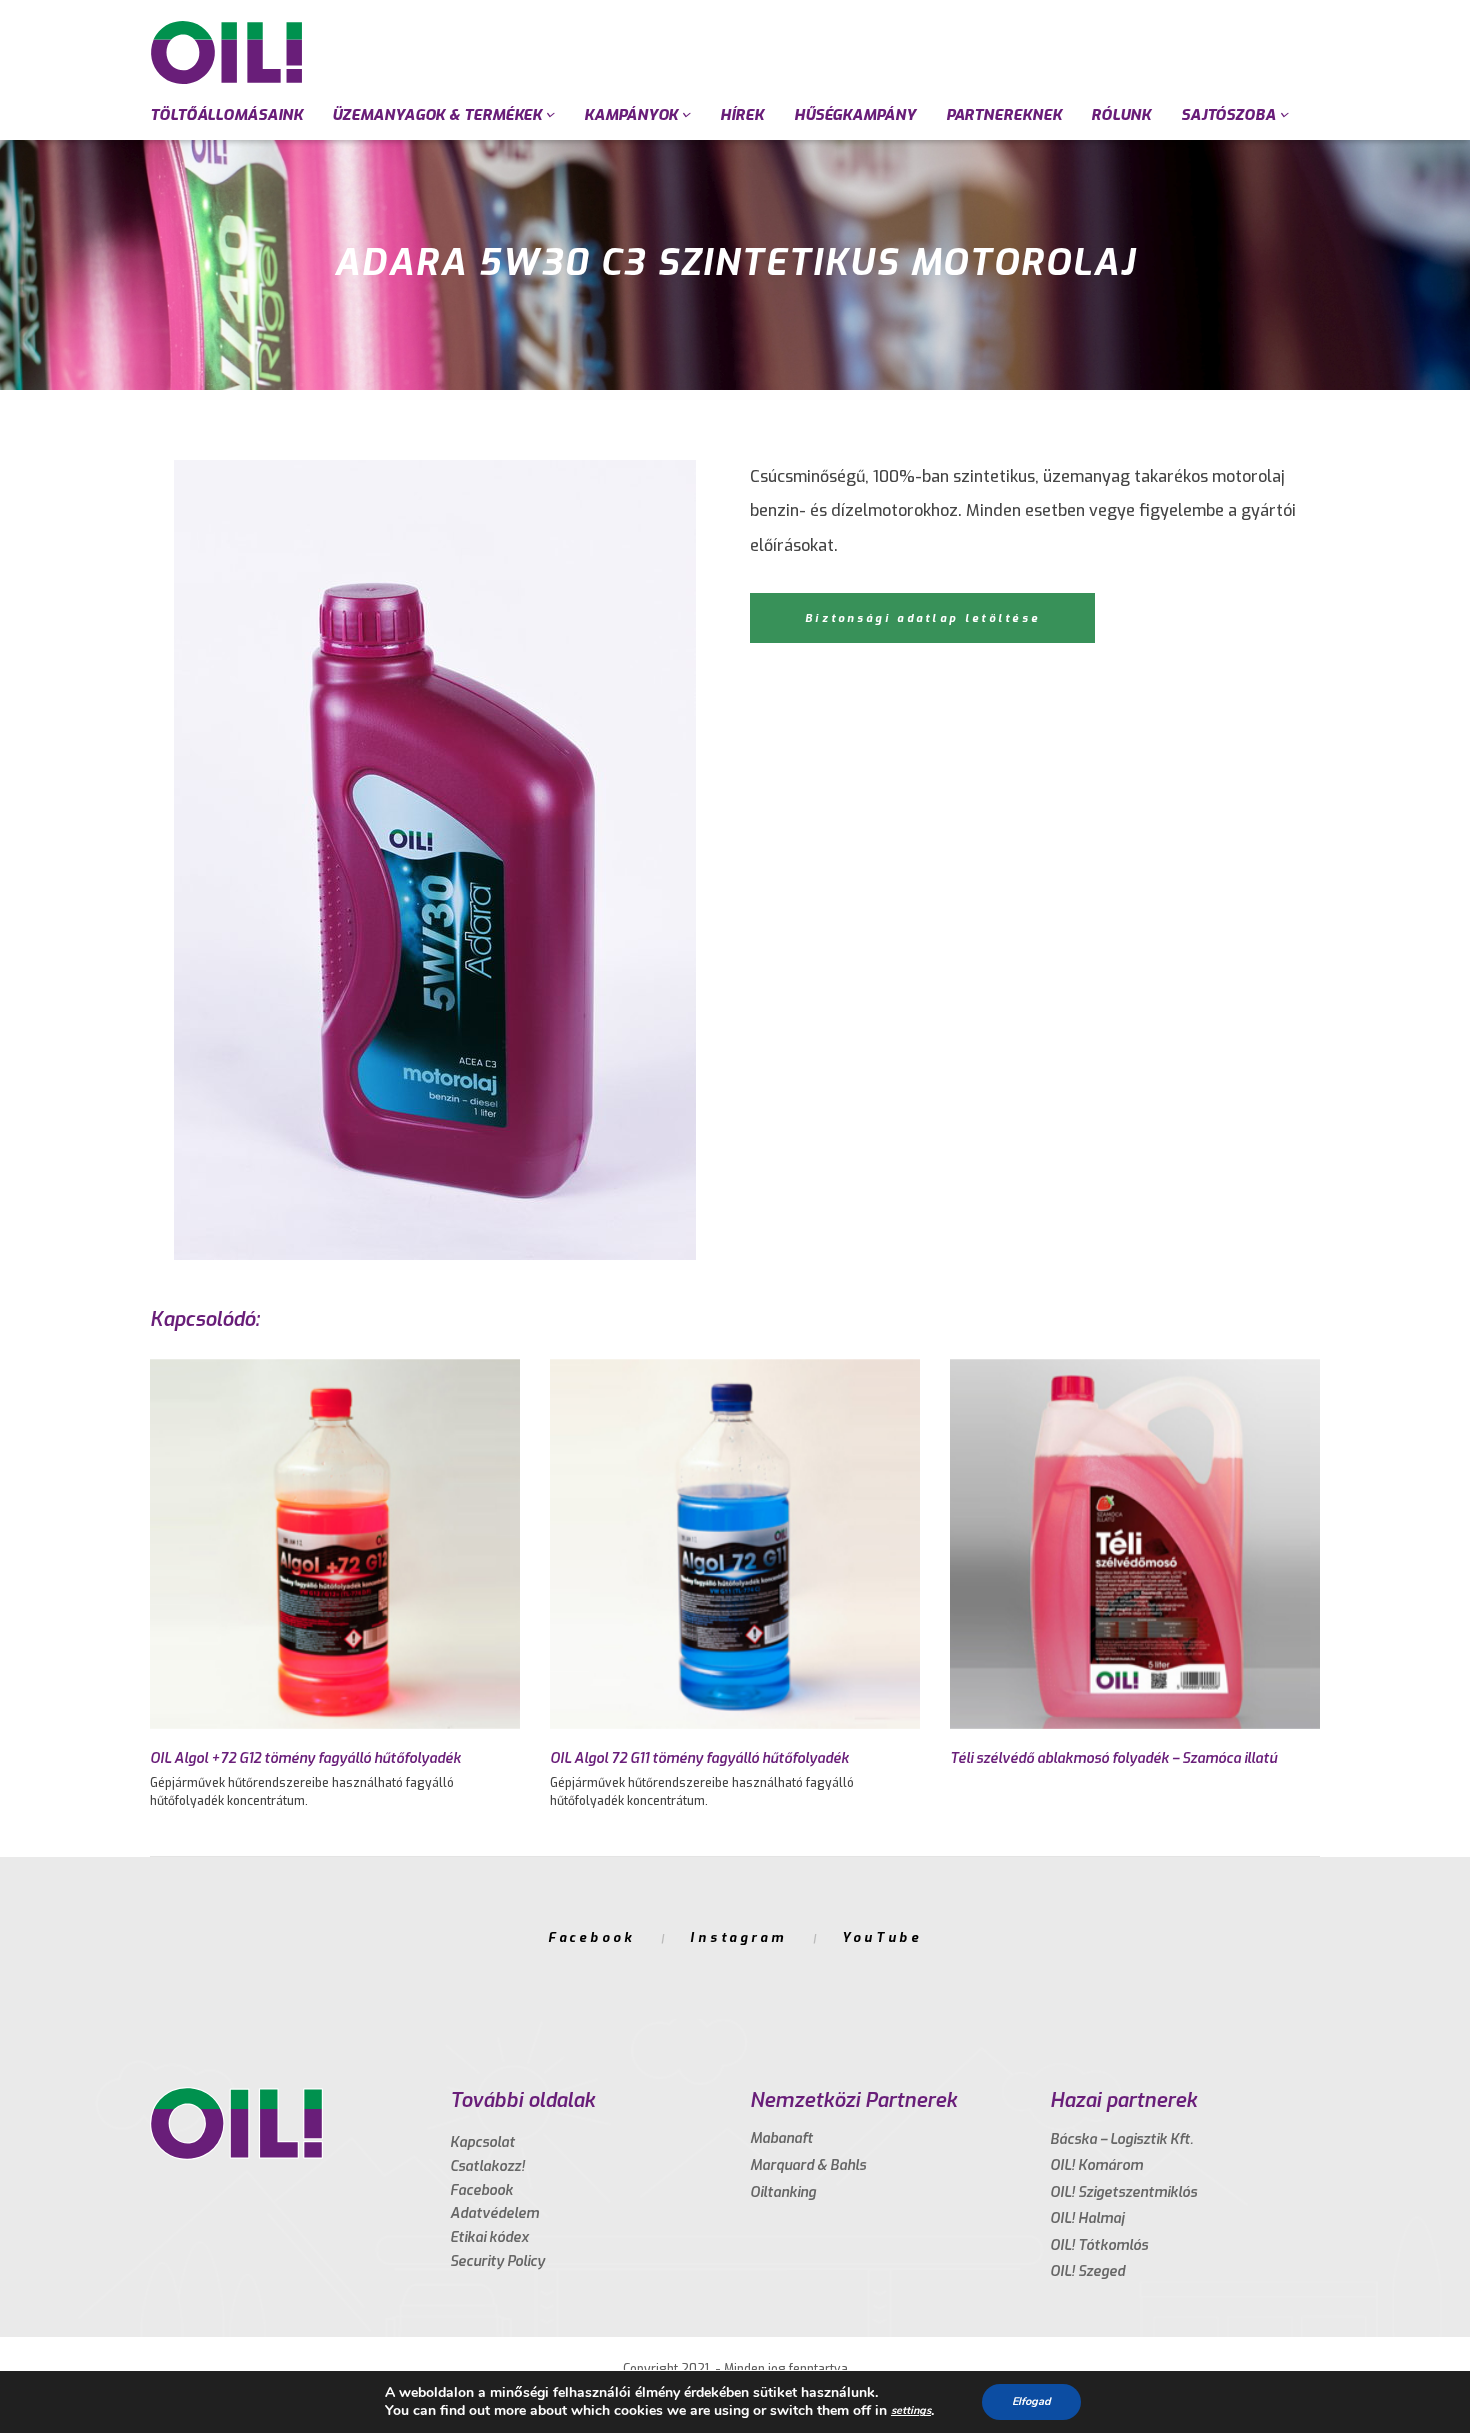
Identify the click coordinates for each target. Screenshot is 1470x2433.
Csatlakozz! (487, 2166)
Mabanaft (781, 2138)
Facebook (591, 1937)
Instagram (738, 1937)
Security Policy (497, 2261)
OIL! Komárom (1096, 2165)
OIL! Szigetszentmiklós (1123, 2192)
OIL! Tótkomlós (1099, 2245)
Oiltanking (783, 2192)
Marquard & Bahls (808, 2165)
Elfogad (1031, 2401)
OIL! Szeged (1087, 2271)
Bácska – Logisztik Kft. (1121, 2139)
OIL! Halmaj (1087, 2218)
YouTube (882, 1937)
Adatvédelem (494, 2213)
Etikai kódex (489, 2237)
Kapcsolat (482, 2142)
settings (911, 2410)
